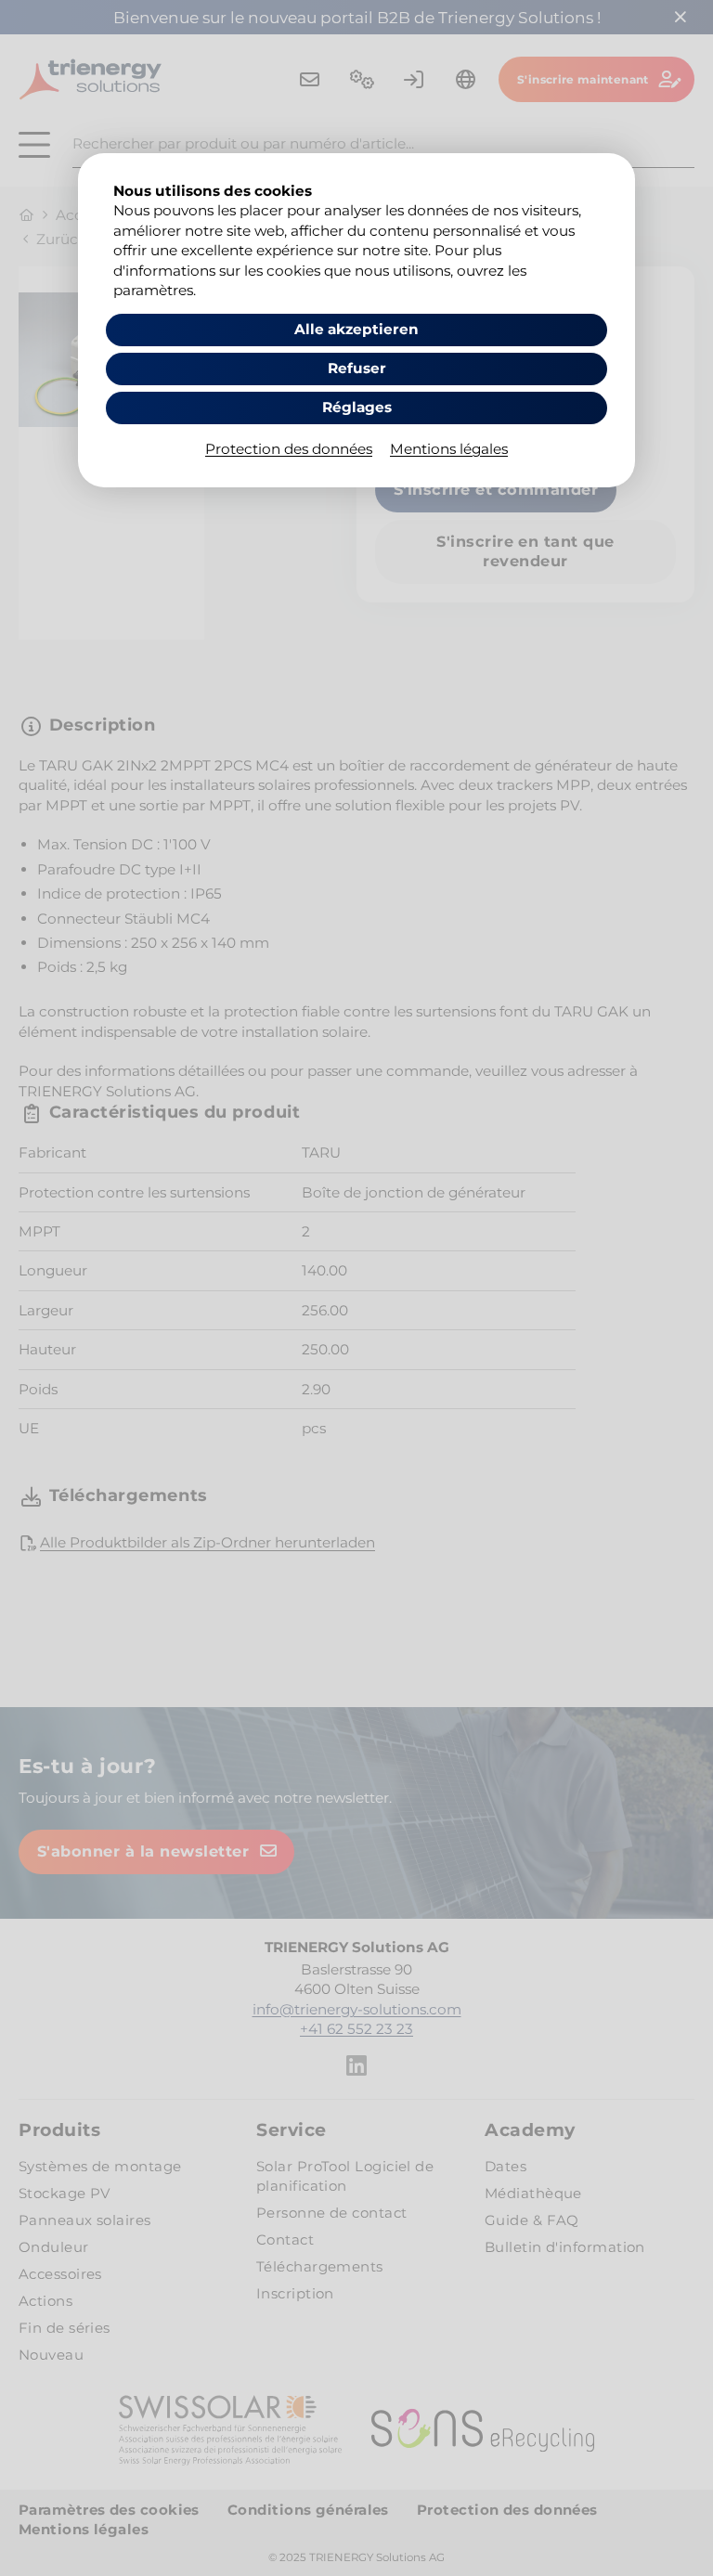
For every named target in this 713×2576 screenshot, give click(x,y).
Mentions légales (449, 449)
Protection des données (289, 449)
